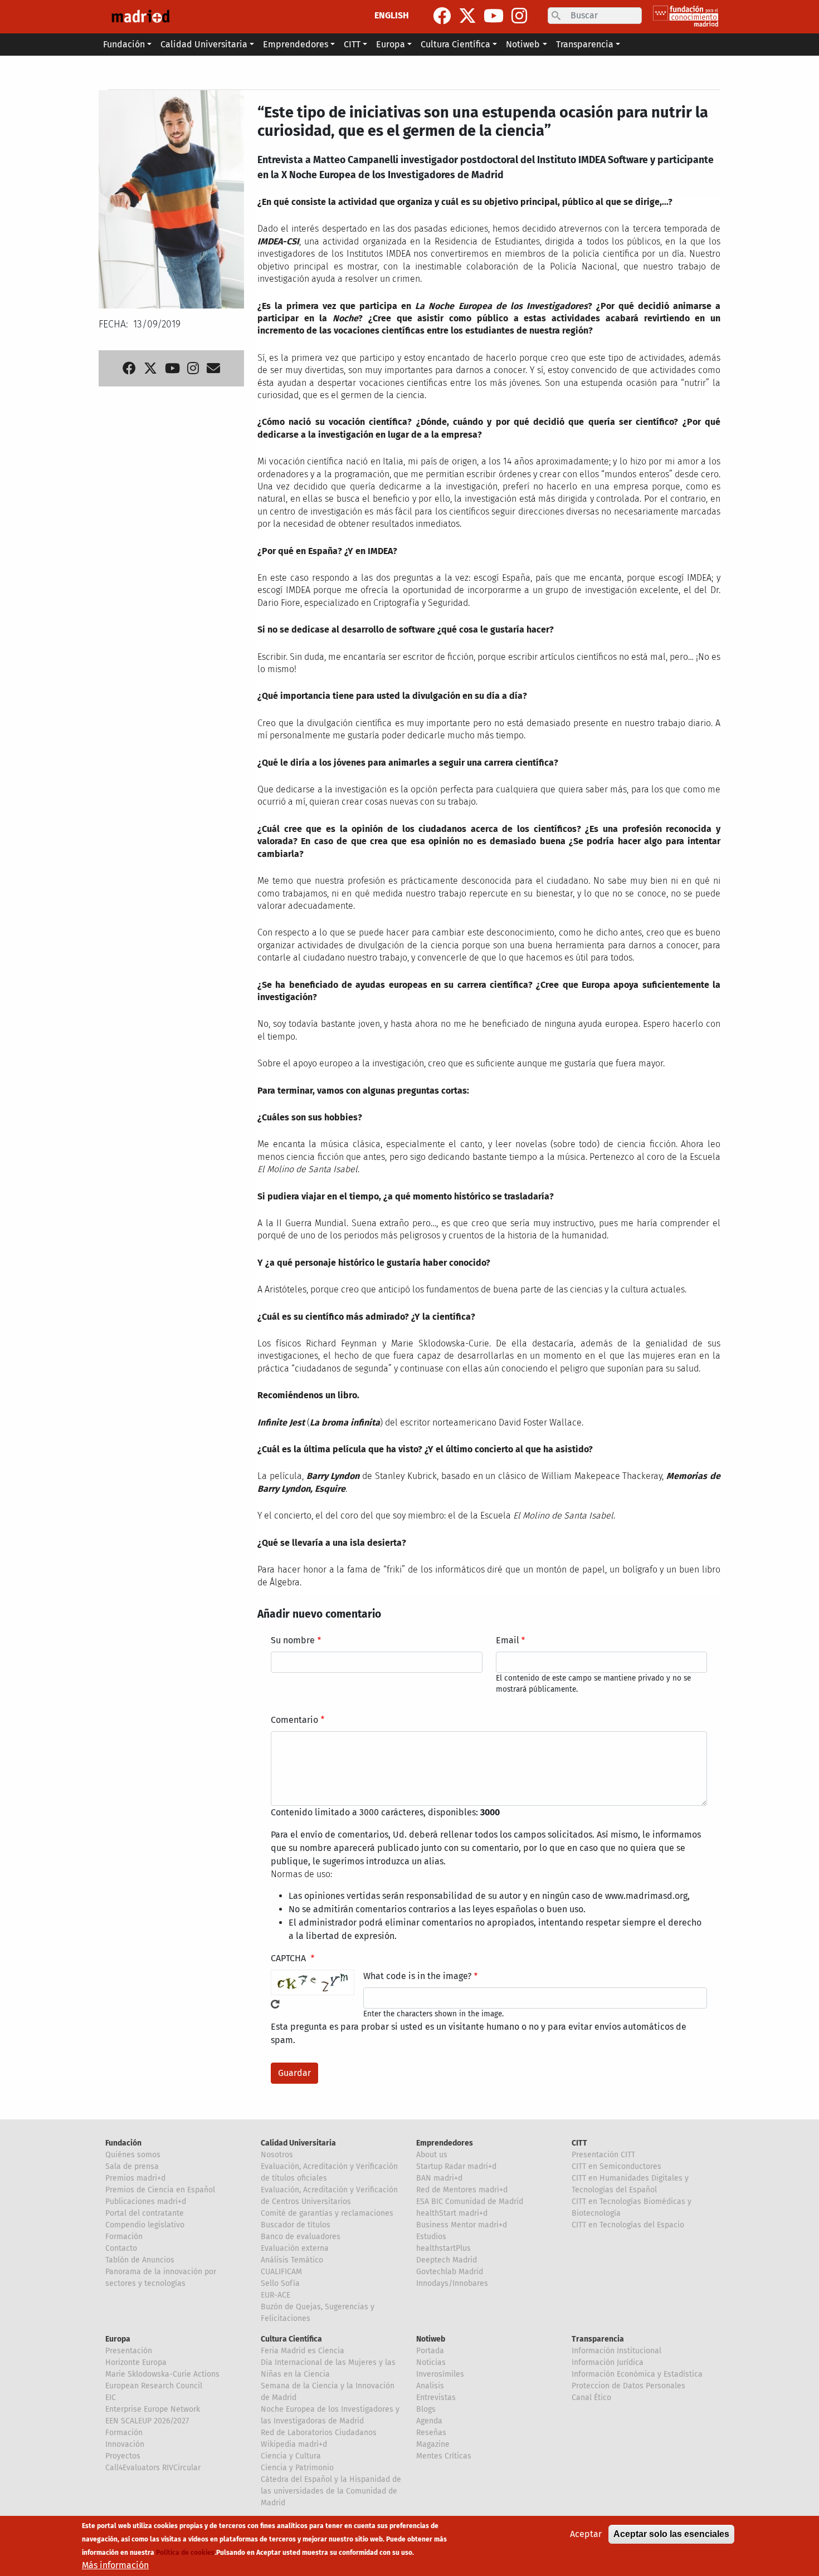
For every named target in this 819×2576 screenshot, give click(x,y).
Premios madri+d (135, 2178)
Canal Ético (591, 2398)
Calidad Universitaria (298, 2143)
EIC (111, 2398)
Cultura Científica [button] (455, 44)
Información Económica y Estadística (637, 2374)
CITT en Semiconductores (616, 2166)
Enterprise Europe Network (153, 2409)
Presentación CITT (603, 2155)
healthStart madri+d (452, 2213)
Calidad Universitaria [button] (204, 44)
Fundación (123, 2143)
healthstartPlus (443, 2248)
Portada (430, 2351)
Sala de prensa (132, 2166)
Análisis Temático (292, 2260)
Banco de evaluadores (301, 2237)
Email (508, 1640)
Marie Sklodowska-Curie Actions (162, 2374)
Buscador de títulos (296, 2225)
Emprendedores (445, 2143)
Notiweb (431, 2339)
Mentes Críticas (444, 2456)
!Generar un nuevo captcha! (275, 2004)
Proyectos (123, 2456)
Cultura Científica (291, 2339)
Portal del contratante (145, 2213)
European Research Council (154, 2386)
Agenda (429, 2421)
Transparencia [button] (585, 44)
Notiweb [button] (523, 44)
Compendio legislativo (145, 2225)
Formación (124, 2237)
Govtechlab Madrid (450, 2272)
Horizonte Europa (136, 2362)
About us (432, 2155)
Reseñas (431, 2433)
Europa (118, 2339)
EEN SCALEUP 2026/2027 (147, 2421)
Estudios (431, 2237)
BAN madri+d (439, 2178)
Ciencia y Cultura (291, 2456)
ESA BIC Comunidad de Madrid (470, 2202)
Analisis (430, 2386)
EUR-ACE (276, 2295)
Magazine (433, 2444)
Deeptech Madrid (447, 2260)
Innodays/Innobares (452, 2283)
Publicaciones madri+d (146, 2202)
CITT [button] (352, 44)
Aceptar (586, 2534)
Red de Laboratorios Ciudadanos (319, 2433)
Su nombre (293, 1640)
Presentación (129, 2351)
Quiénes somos (133, 2155)
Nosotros (277, 2155)
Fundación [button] (124, 44)
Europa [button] (391, 44)
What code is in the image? (417, 1976)
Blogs (426, 2409)
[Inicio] (140, 17)
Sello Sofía (280, 2283)
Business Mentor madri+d (462, 2225)
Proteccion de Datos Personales (628, 2386)
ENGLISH (392, 15)
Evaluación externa (295, 2248)
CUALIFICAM (281, 2272)
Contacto (121, 2248)
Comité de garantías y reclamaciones (327, 2213)
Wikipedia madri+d (294, 2444)
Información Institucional (616, 2351)
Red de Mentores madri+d (462, 2190)
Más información (115, 2565)
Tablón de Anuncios (140, 2260)
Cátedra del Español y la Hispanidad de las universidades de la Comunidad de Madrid (331, 2491)
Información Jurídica (608, 2362)
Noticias (431, 2362)
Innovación (125, 2444)
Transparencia (598, 2339)
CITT (579, 2143)
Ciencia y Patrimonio (297, 2468)
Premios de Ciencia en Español (160, 2190)
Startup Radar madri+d (456, 2166)
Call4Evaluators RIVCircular (153, 2468)
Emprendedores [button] (296, 44)
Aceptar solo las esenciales (671, 2534)
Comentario (294, 1720)
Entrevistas (436, 2398)
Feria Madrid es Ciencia (303, 2351)
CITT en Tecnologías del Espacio (628, 2225)
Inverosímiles (440, 2374)
